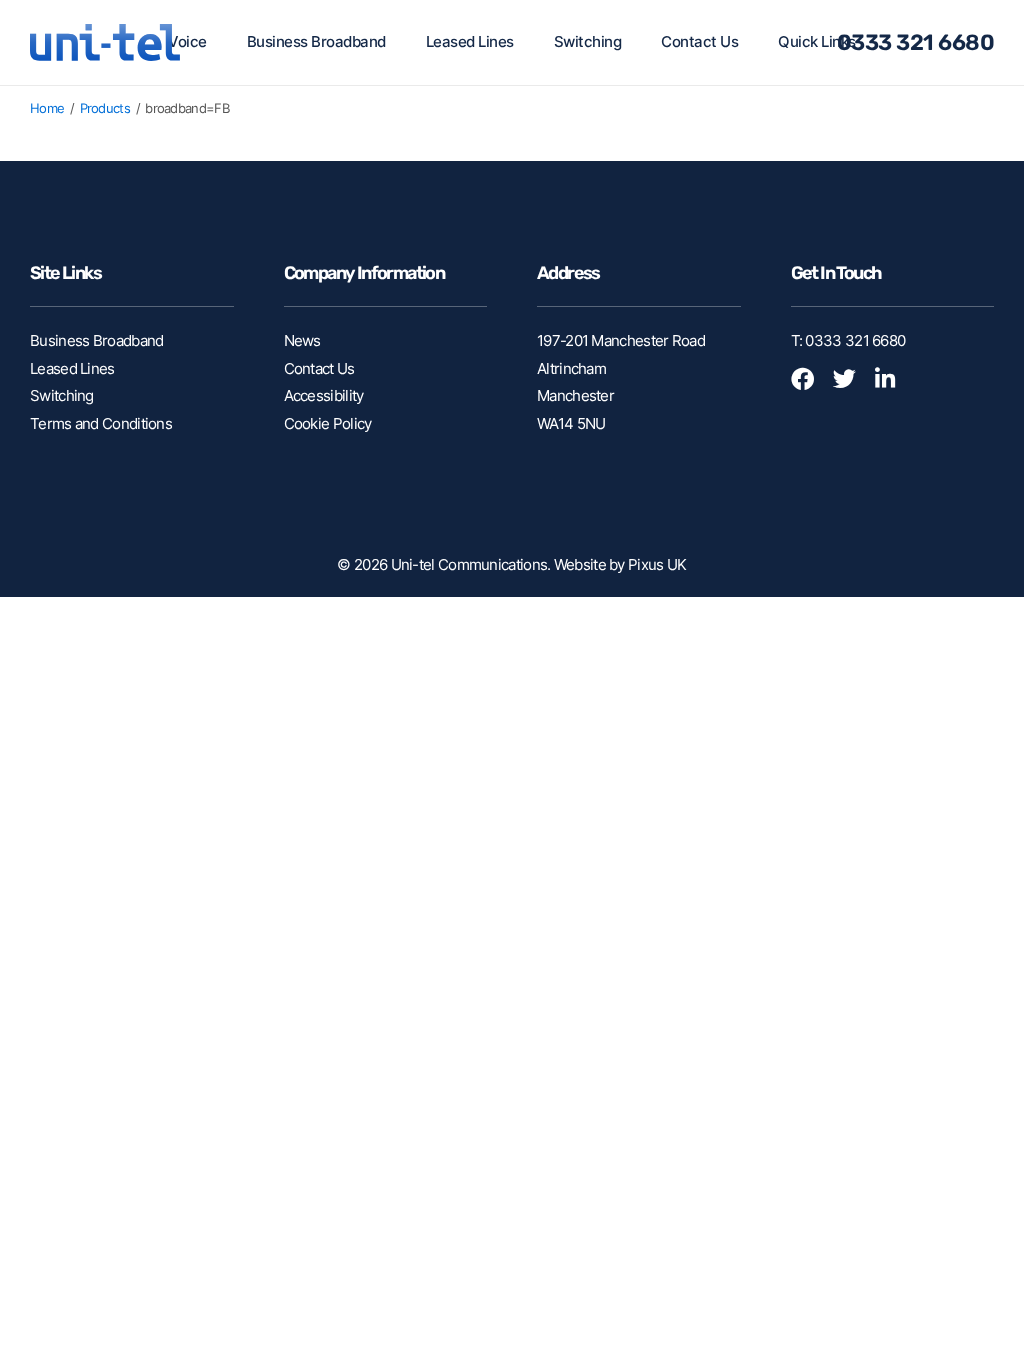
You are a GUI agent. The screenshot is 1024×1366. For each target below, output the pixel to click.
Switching (588, 41)
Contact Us (699, 41)
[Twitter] (851, 381)
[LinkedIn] (893, 381)
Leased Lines (470, 41)
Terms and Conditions (101, 423)
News (302, 340)
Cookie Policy (328, 423)
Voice (187, 41)
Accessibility (324, 395)
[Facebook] (809, 381)
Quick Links (817, 41)
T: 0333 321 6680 (848, 340)
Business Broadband (316, 41)
